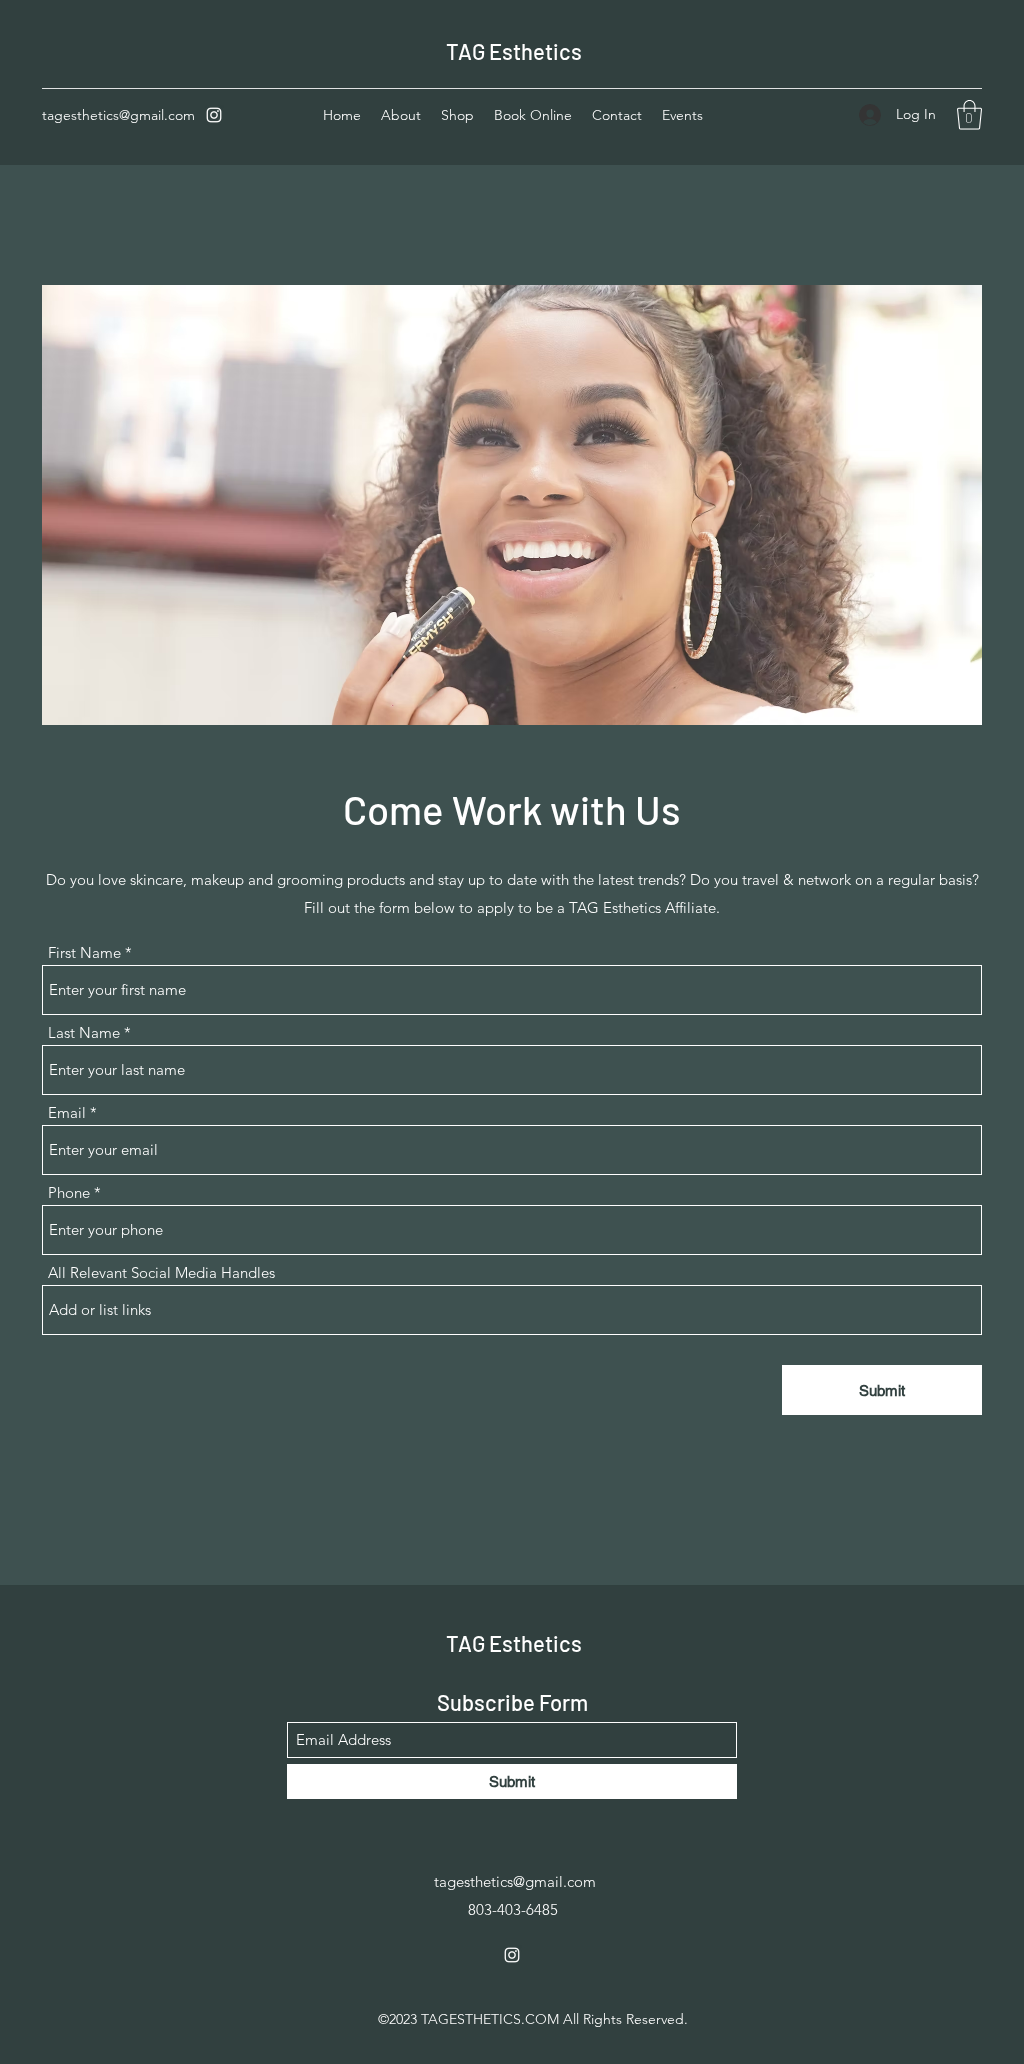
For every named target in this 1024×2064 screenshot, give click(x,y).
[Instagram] (214, 115)
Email (67, 1112)
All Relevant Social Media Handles (161, 1272)
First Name (84, 952)
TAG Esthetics (514, 51)
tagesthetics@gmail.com (118, 115)
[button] (969, 115)
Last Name (84, 1032)
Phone (69, 1192)
